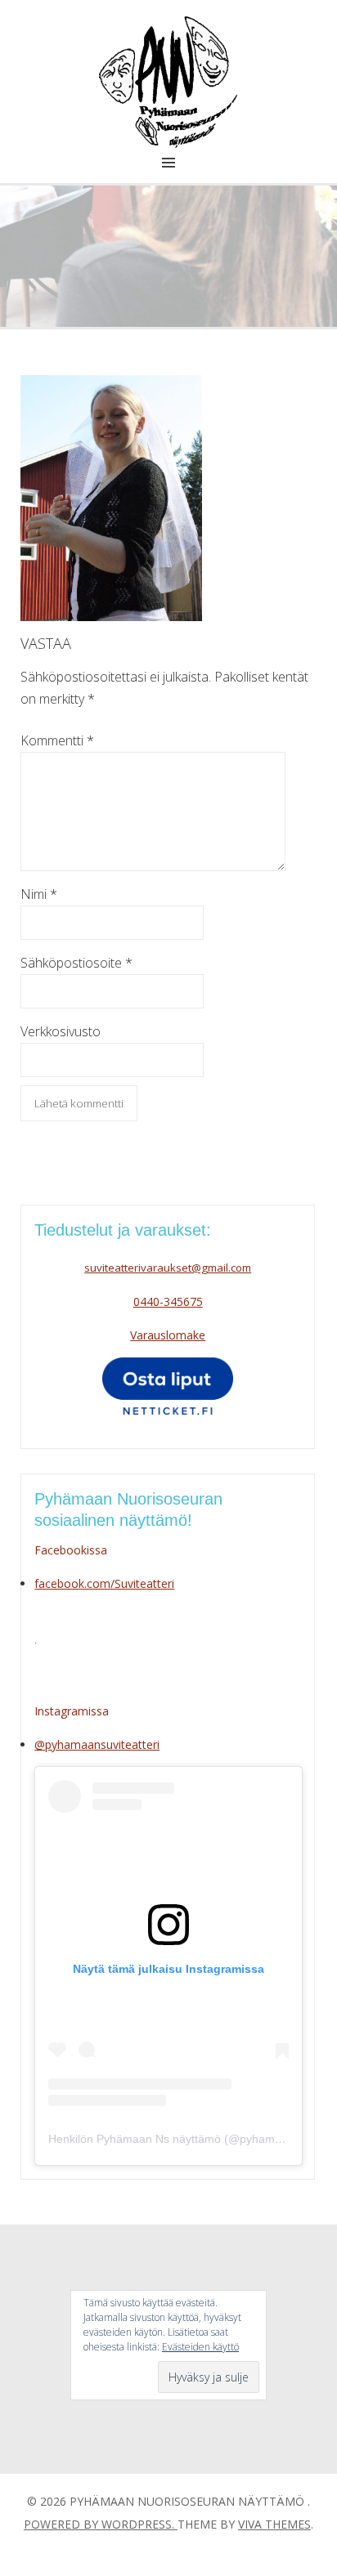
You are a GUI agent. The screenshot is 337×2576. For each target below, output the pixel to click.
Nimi (39, 894)
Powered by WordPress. (101, 2524)
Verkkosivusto (61, 1031)
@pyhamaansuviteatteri (97, 1744)
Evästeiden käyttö (200, 2347)
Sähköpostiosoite (76, 963)
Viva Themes (274, 2524)
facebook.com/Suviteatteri (104, 1583)
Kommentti (57, 740)
